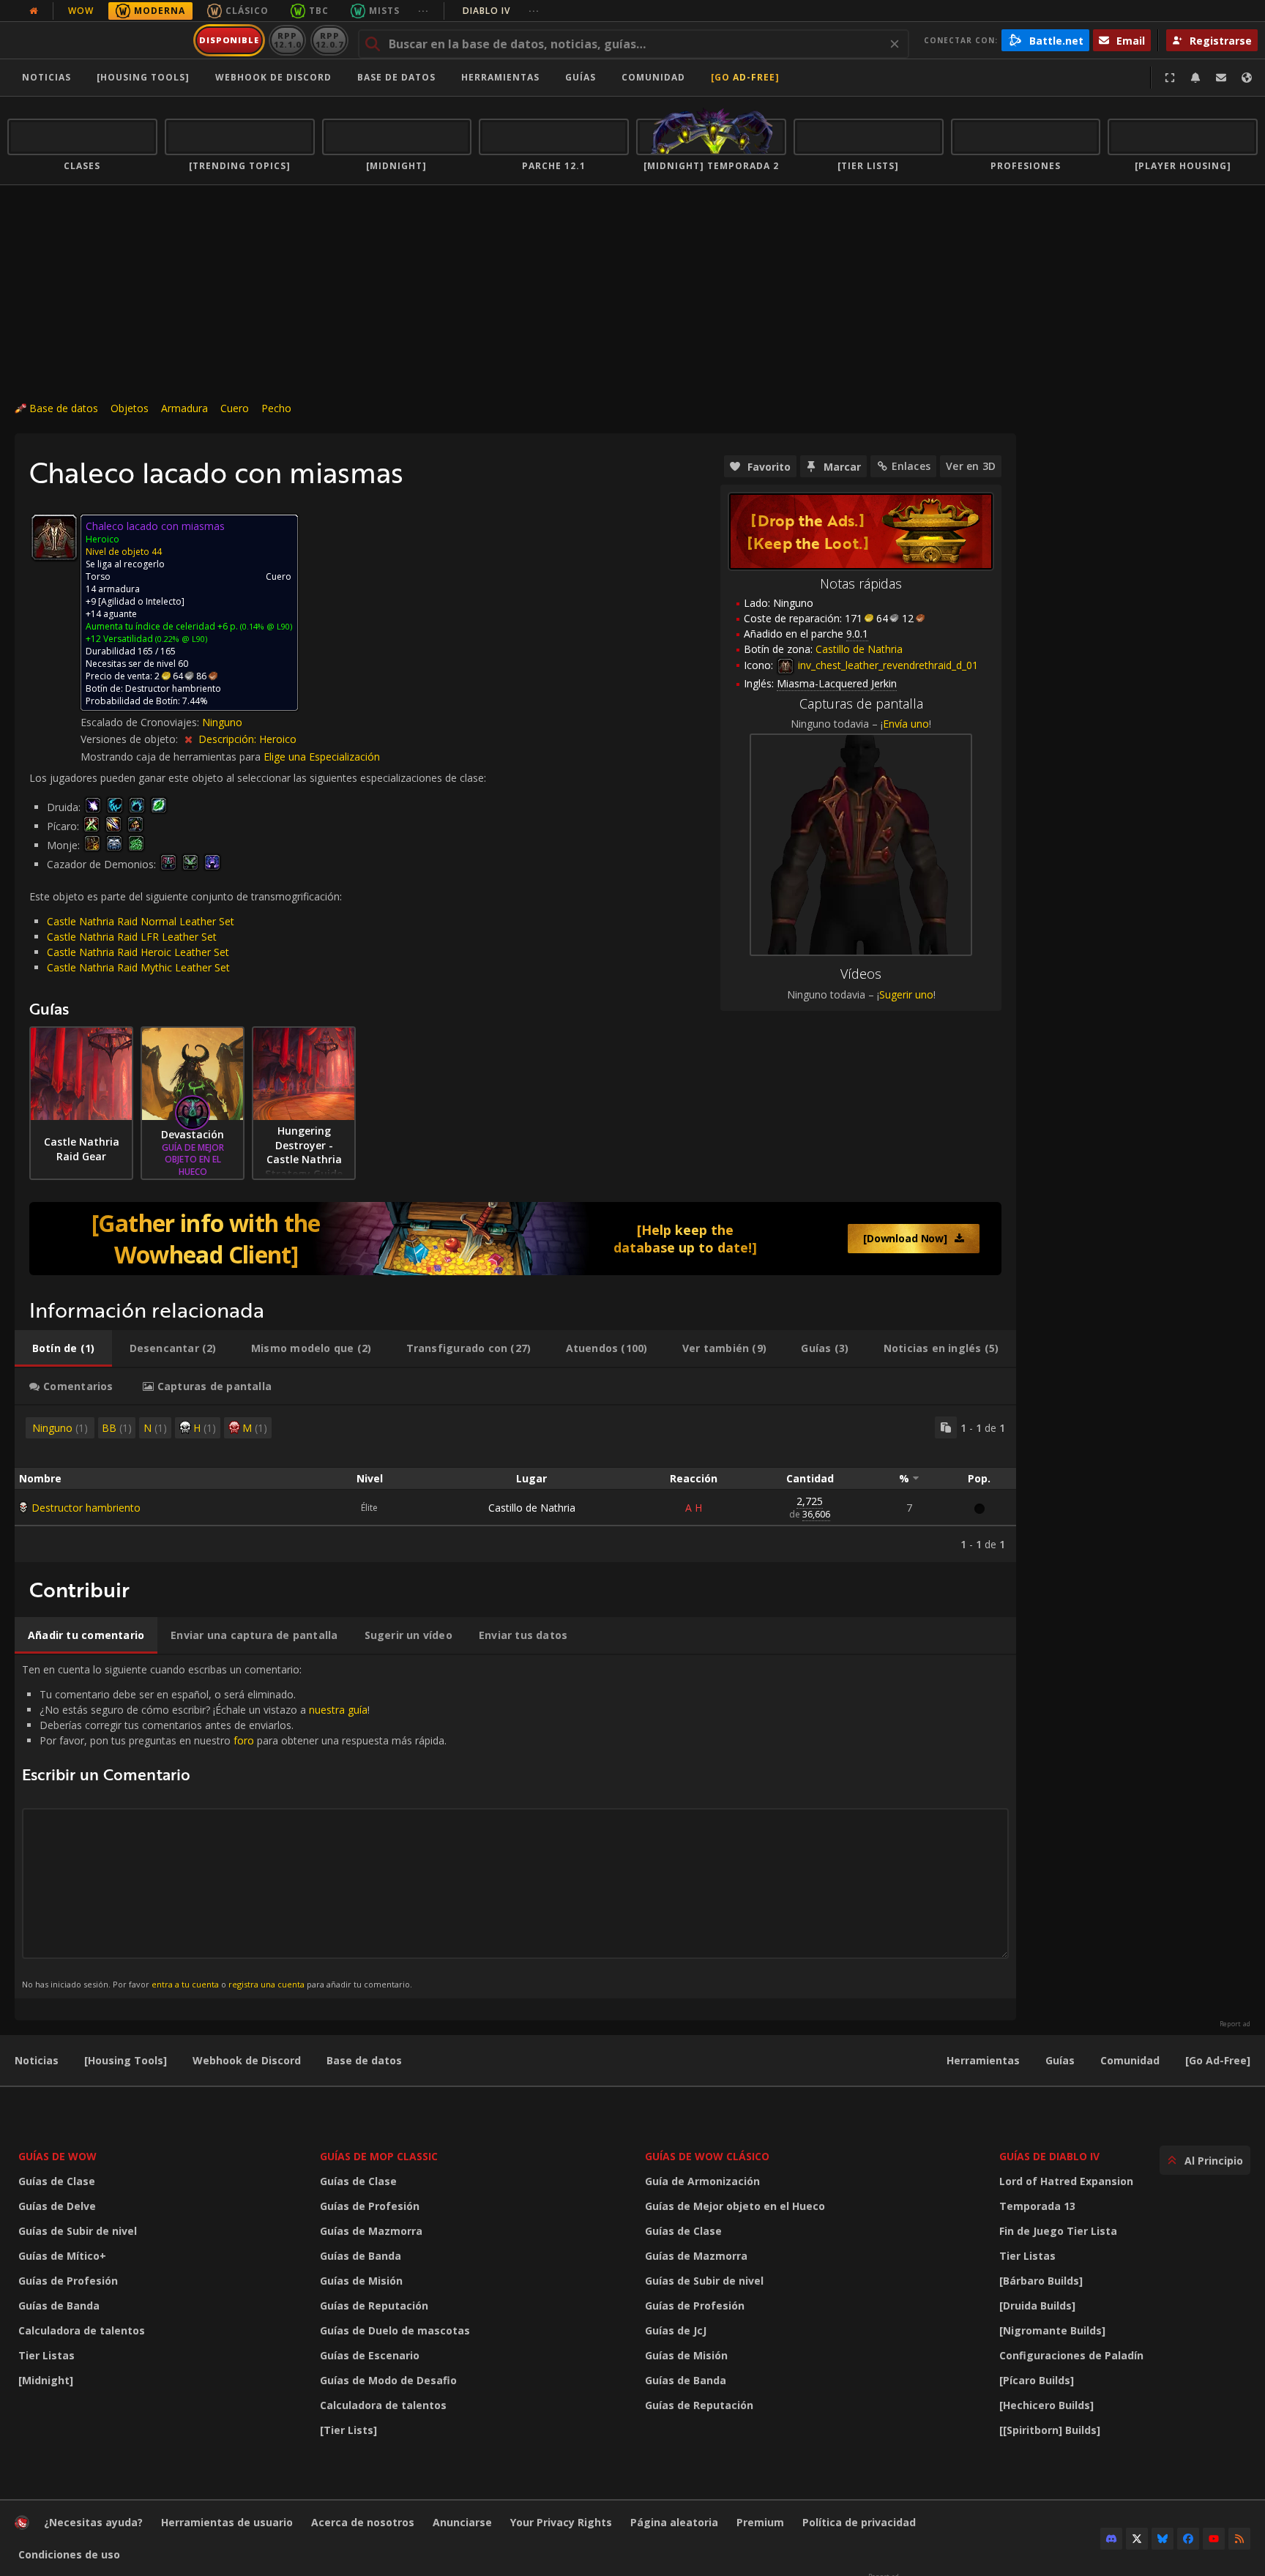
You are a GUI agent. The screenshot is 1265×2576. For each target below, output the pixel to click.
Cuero (235, 408)
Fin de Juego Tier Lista (1058, 2231)
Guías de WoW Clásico (707, 2156)
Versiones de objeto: (131, 739)
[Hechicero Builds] (1046, 2405)
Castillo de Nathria (532, 1508)
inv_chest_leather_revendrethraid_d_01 (887, 665)
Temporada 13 (1037, 2206)
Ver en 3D (971, 466)
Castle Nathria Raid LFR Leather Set (132, 937)
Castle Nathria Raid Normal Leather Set (141, 921)
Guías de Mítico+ (62, 2256)
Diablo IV (501, 11)
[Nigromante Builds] (1052, 2330)
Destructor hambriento (86, 1508)
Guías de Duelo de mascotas (395, 2330)
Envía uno (906, 724)
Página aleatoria (674, 2522)
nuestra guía (338, 1710)
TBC (319, 11)
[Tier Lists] (348, 2430)
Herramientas (983, 2060)
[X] (1137, 2539)
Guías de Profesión (68, 2281)
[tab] (63, 1348)
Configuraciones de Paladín (1071, 2355)
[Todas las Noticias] (34, 11)
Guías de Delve (57, 2206)
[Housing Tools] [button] (143, 77)
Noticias (46, 77)
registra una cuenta (266, 1984)
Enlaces (911, 466)
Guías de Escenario (370, 2355)
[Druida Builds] (1037, 2306)
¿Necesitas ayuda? (93, 2522)
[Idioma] (1247, 78)
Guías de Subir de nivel (78, 2231)
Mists (384, 11)
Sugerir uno (906, 994)
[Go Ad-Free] (745, 77)
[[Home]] (98, 40)
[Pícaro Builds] (1037, 2380)
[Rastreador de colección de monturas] (515, 1239)
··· (423, 11)
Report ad (1235, 2024)
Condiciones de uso (69, 2554)
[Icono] (54, 537)
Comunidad (653, 77)
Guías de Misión (361, 2281)
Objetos (130, 408)
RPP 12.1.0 (287, 40)
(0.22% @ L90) (180, 639)
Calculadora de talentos (82, 2330)
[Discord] (1111, 2539)
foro (244, 1740)
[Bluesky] (1163, 2539)
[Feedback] (1221, 78)
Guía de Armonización (702, 2181)
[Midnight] (46, 2380)
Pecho (276, 408)
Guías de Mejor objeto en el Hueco (735, 2206)
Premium (760, 2522)
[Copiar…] (946, 1427)
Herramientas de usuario (227, 2522)
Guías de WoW (57, 2156)
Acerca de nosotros (363, 2522)
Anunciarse (462, 2522)
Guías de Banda (59, 2306)
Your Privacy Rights (561, 2522)
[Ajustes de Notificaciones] (1195, 78)
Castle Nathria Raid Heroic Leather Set (138, 952)
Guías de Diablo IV (1049, 2156)
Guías (581, 77)
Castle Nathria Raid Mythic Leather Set (138, 967)
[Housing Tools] (126, 2060)
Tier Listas (46, 2355)
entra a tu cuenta (185, 1984)
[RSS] (1239, 2539)
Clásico (247, 11)
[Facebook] (1188, 2539)
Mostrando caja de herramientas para (172, 757)
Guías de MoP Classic (379, 2156)
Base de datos (396, 77)
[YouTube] (1214, 2539)
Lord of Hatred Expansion (1066, 2181)
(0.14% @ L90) (265, 626)
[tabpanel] (515, 1484)
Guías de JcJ (676, 2330)
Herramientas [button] (500, 77)
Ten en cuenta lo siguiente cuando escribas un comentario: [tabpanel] (234, 1826)
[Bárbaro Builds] (1041, 2281)
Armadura (184, 408)
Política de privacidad (859, 2522)
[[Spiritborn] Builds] (1050, 2430)
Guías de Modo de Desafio (388, 2380)
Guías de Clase (57, 2181)
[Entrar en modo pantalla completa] (1170, 78)
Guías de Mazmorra (371, 2231)
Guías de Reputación (374, 2306)
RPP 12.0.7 (329, 40)
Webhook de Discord (273, 77)
